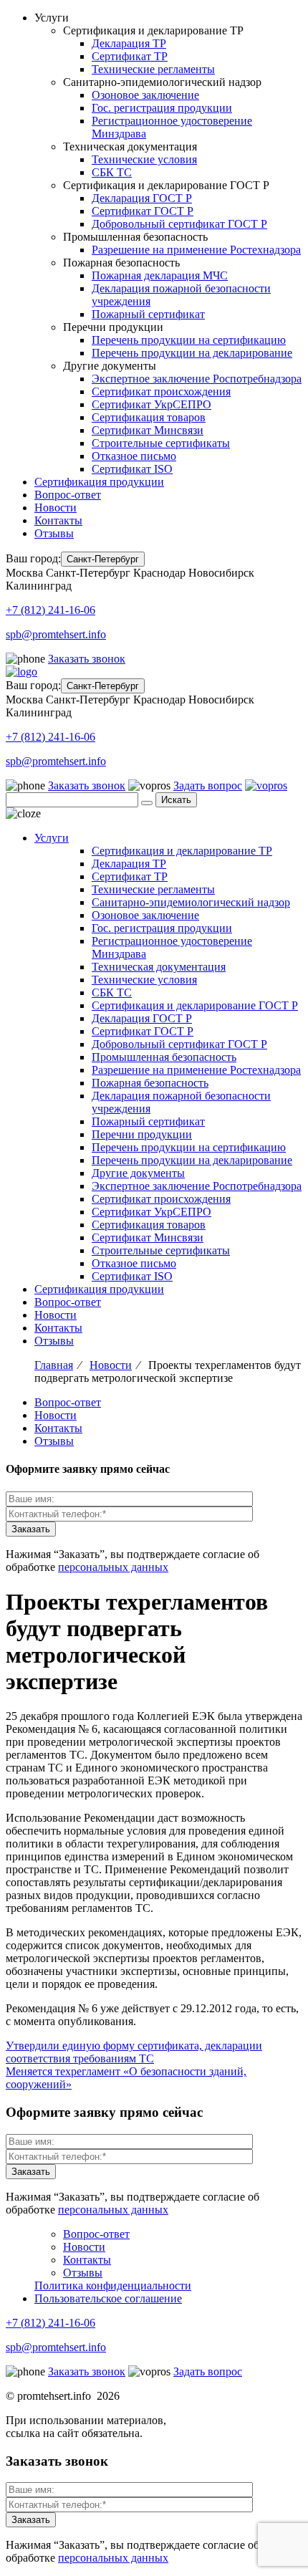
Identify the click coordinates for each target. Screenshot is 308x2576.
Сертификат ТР (130, 56)
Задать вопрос (208, 785)
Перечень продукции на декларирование (192, 353)
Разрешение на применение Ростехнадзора (196, 250)
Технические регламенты (153, 69)
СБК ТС (112, 172)
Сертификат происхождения (161, 391)
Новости (56, 508)
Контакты (58, 520)
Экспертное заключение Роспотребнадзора (197, 379)
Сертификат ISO (132, 469)
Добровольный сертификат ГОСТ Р (179, 224)
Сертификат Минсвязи (148, 430)
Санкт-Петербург (103, 559)
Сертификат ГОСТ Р (143, 211)
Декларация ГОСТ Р (142, 198)
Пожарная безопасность (150, 1083)
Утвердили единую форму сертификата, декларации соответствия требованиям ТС (134, 2052)
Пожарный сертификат (148, 314)
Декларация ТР (129, 43)
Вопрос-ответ (68, 495)
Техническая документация (159, 967)
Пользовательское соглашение (108, 2298)
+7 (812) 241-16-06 (50, 610)
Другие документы (138, 1173)
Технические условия (144, 159)
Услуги (52, 838)
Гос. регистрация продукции (162, 108)
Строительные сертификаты (161, 443)
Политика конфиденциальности (113, 2286)
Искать (176, 800)
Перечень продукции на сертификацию (189, 340)
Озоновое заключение (145, 95)
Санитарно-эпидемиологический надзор (191, 902)
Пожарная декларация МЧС (160, 275)
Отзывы (54, 533)
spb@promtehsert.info (56, 634)
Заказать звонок (87, 659)
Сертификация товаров (149, 417)
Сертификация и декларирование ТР (182, 851)
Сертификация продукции (99, 482)
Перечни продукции (142, 1134)
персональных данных (113, 1567)
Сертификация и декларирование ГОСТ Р (195, 1005)
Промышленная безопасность (164, 1057)
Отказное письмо (134, 456)
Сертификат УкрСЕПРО (151, 404)
